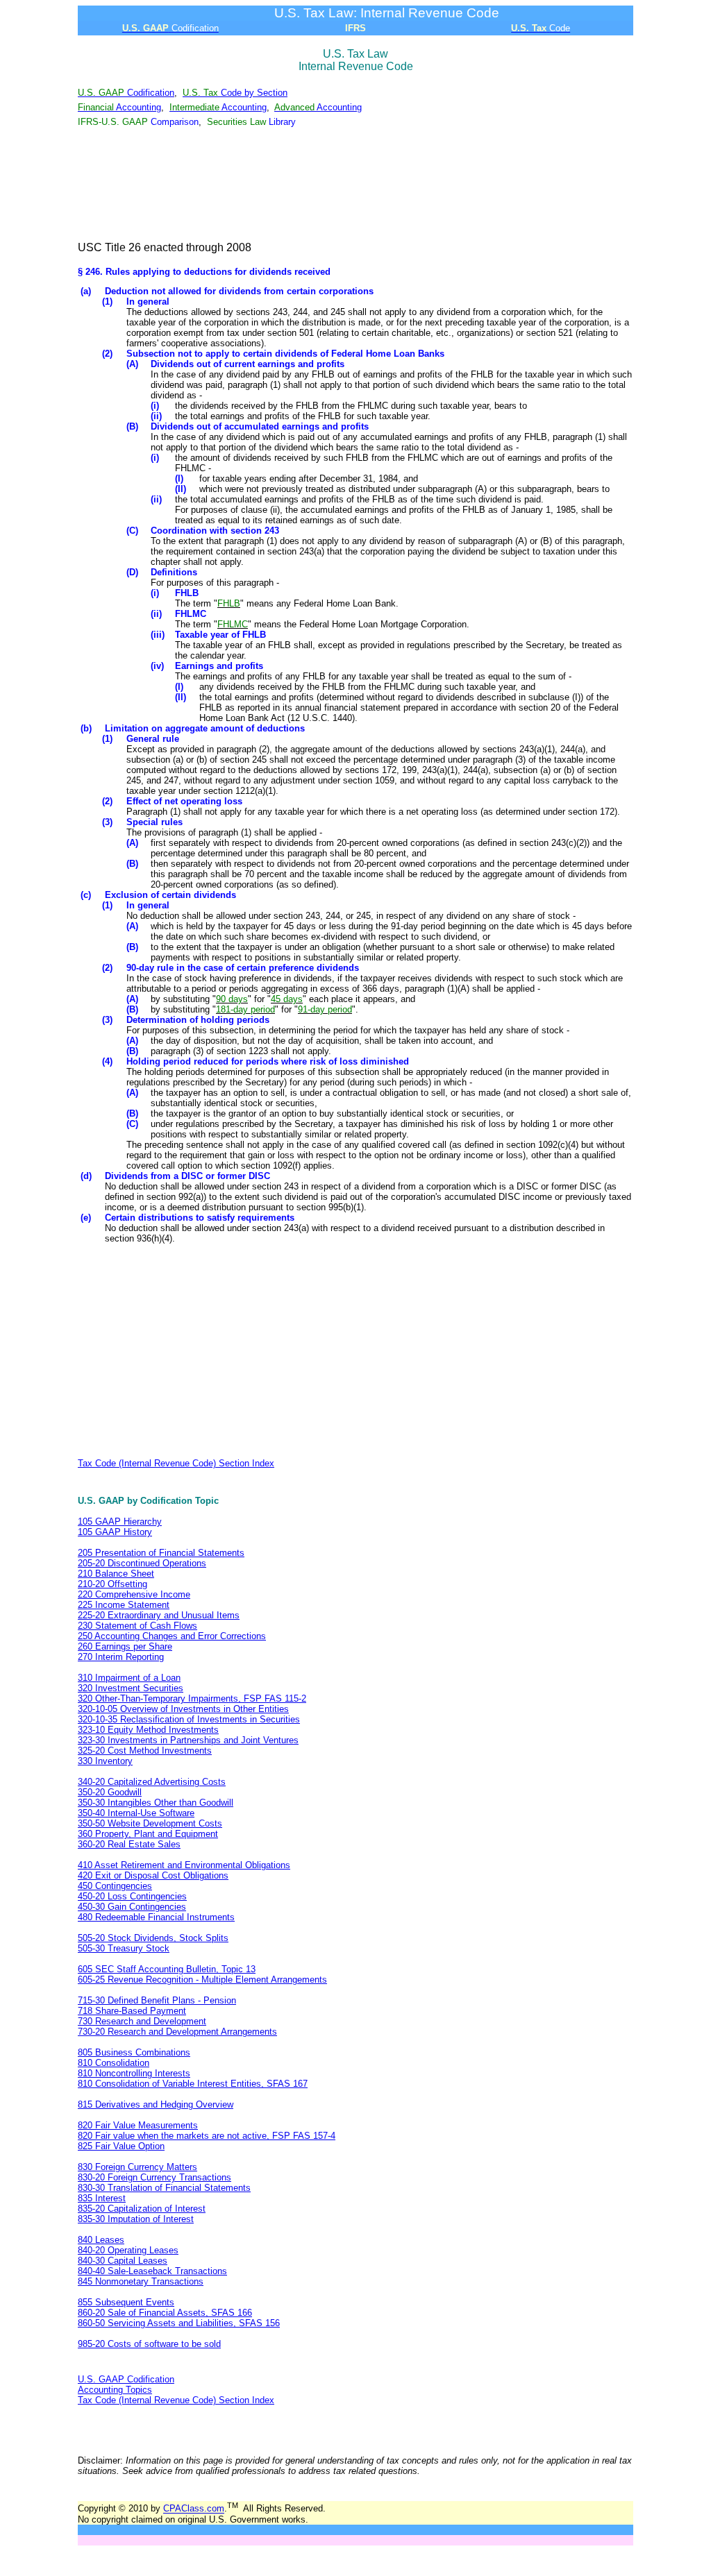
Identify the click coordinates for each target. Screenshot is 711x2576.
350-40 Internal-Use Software (136, 1813)
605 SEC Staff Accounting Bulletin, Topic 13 (167, 1969)
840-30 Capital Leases (123, 2261)
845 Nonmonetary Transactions (141, 2281)
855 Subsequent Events (126, 2302)
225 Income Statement (124, 1605)
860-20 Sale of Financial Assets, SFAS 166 (165, 2313)
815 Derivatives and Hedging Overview (156, 2104)
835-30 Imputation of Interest (136, 2219)
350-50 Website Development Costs (150, 1823)
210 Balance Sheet (116, 1574)
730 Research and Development (142, 2021)
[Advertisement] (355, 185)
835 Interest (102, 2198)
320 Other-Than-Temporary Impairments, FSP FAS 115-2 (192, 1698)
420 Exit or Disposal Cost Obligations (153, 1875)
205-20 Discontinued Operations (142, 1563)
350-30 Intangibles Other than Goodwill (156, 1803)
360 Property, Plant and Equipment (148, 1834)
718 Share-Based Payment (132, 2011)
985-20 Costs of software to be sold (149, 2344)
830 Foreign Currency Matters (137, 2167)
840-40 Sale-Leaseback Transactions (152, 2271)
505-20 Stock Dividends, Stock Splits (153, 1938)
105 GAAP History (115, 1532)
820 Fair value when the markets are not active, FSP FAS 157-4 (207, 2136)
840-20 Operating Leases (128, 2250)
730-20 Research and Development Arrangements (177, 2032)
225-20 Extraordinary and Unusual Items (159, 1615)
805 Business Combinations (134, 2052)
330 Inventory (105, 1761)
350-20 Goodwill (110, 1792)
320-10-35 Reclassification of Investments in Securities (189, 1719)
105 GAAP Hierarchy (120, 1522)
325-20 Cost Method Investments (145, 1751)
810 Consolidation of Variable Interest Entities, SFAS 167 (193, 2084)
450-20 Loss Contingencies (132, 1896)
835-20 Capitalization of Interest (142, 2209)
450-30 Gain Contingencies (132, 1907)
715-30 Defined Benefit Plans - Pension (157, 2000)
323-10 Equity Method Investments (148, 1730)
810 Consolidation (114, 2063)
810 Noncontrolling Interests (134, 2073)
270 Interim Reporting (121, 1657)
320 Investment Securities (131, 1688)
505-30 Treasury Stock (124, 1948)
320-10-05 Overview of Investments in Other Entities (183, 1709)
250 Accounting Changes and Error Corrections (172, 1636)
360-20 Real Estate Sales (129, 1844)
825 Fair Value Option (121, 2146)
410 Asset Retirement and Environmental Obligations (184, 1865)
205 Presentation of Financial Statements (161, 1553)
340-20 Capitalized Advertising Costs (152, 1782)
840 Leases (101, 2240)
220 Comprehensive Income (134, 1594)
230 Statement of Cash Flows (137, 1626)
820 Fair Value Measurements (138, 2125)
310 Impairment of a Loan (129, 1678)
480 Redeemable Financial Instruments (156, 1917)
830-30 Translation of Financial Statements (164, 2188)
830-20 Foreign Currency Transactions (154, 2177)
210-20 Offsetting (112, 1584)
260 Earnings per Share (125, 1646)
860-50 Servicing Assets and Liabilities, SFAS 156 (179, 2323)
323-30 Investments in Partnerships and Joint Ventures (188, 1740)
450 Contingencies (115, 1886)
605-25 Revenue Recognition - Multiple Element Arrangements (202, 1980)
